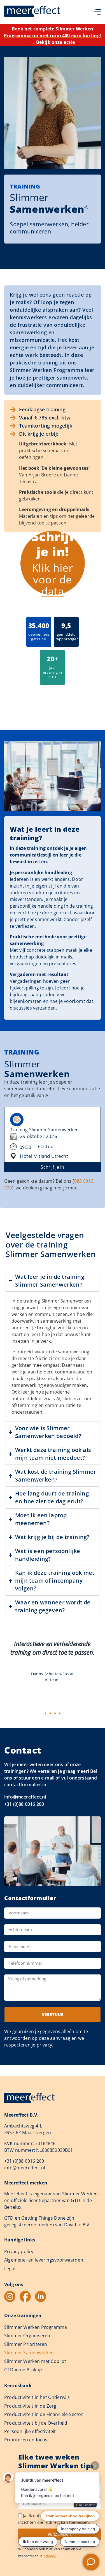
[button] (46, 1713)
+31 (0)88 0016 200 (24, 1804)
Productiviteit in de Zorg (30, 2406)
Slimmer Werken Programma (36, 2327)
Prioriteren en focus (26, 2440)
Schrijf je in (52, 1167)
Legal (10, 2269)
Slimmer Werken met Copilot (35, 2361)
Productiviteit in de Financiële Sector (44, 2414)
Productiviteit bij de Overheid (36, 2423)
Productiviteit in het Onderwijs (37, 2397)
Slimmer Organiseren (27, 2336)
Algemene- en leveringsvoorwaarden (44, 2260)
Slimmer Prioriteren (26, 2344)
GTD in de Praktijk (23, 2370)
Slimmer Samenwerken (29, 2353)
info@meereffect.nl (25, 1797)
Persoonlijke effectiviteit (30, 2431)
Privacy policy (19, 2251)
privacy (50, 2556)
